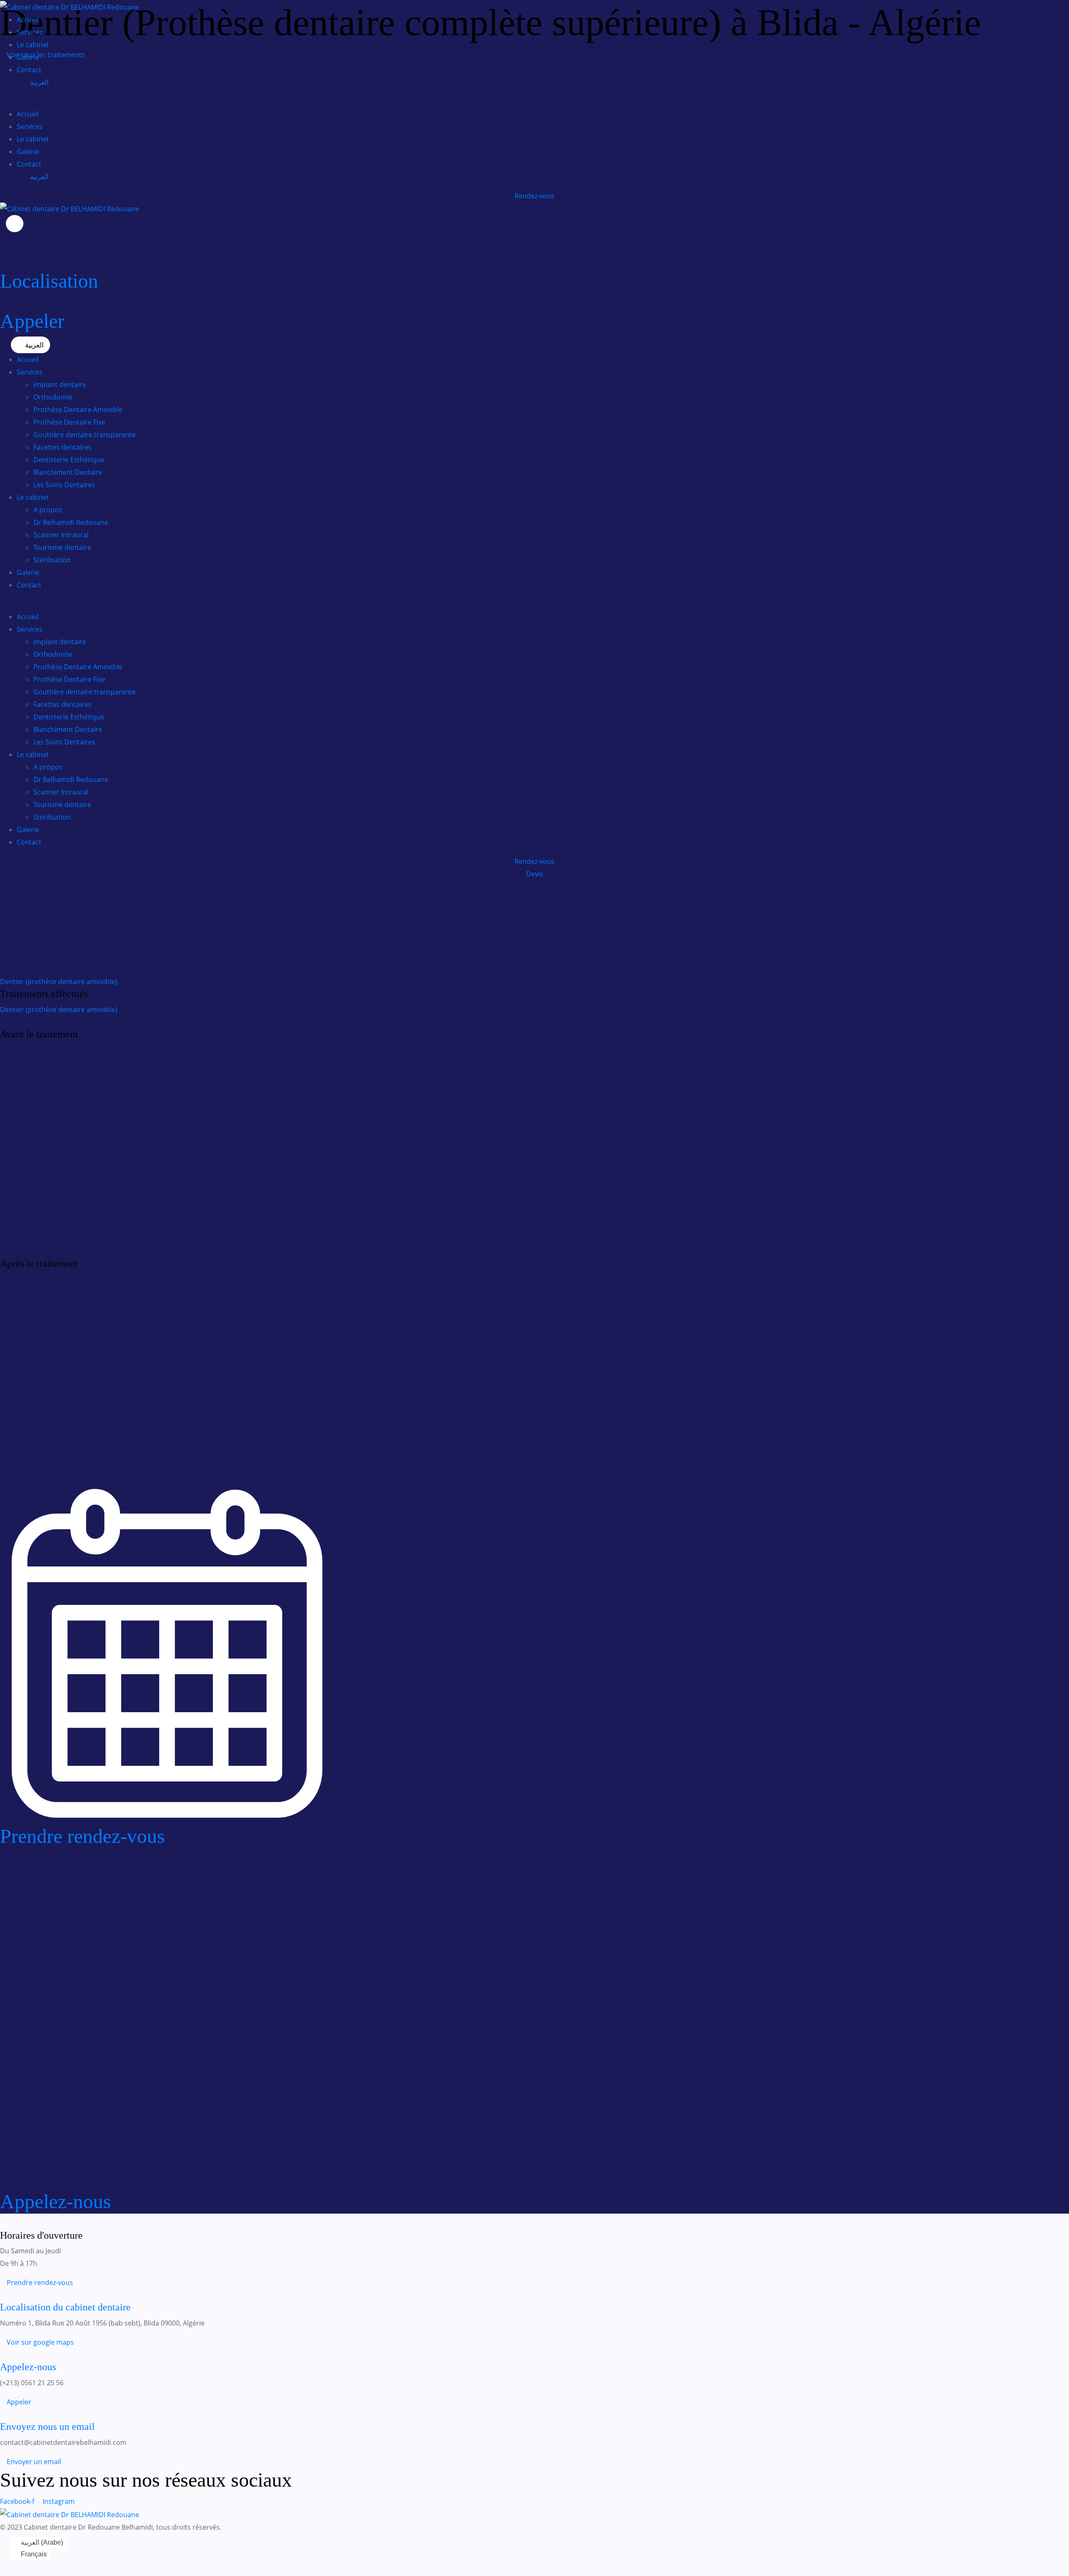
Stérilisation (52, 560)
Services (30, 32)
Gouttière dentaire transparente (85, 435)
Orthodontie (53, 397)
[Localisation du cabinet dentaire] (3, 2295)
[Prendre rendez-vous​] (167, 1818)
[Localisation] (3, 263)
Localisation (49, 281)
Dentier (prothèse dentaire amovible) (59, 982)
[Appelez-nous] (167, 2183)
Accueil (28, 20)
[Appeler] (3, 303)
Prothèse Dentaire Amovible (78, 410)
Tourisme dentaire (62, 547)
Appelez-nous (56, 2201)
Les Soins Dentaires (64, 485)
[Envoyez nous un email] (3, 2414)
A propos (48, 510)
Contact (29, 70)
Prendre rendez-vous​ (82, 1836)
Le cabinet (33, 45)
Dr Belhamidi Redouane (71, 522)
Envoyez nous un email (47, 2427)
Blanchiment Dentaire (68, 472)
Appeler (32, 321)
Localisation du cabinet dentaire (65, 2307)
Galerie (28, 57)
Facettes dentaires (62, 447)
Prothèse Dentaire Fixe (69, 422)
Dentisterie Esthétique (69, 460)
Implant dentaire (60, 385)
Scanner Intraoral (61, 535)
